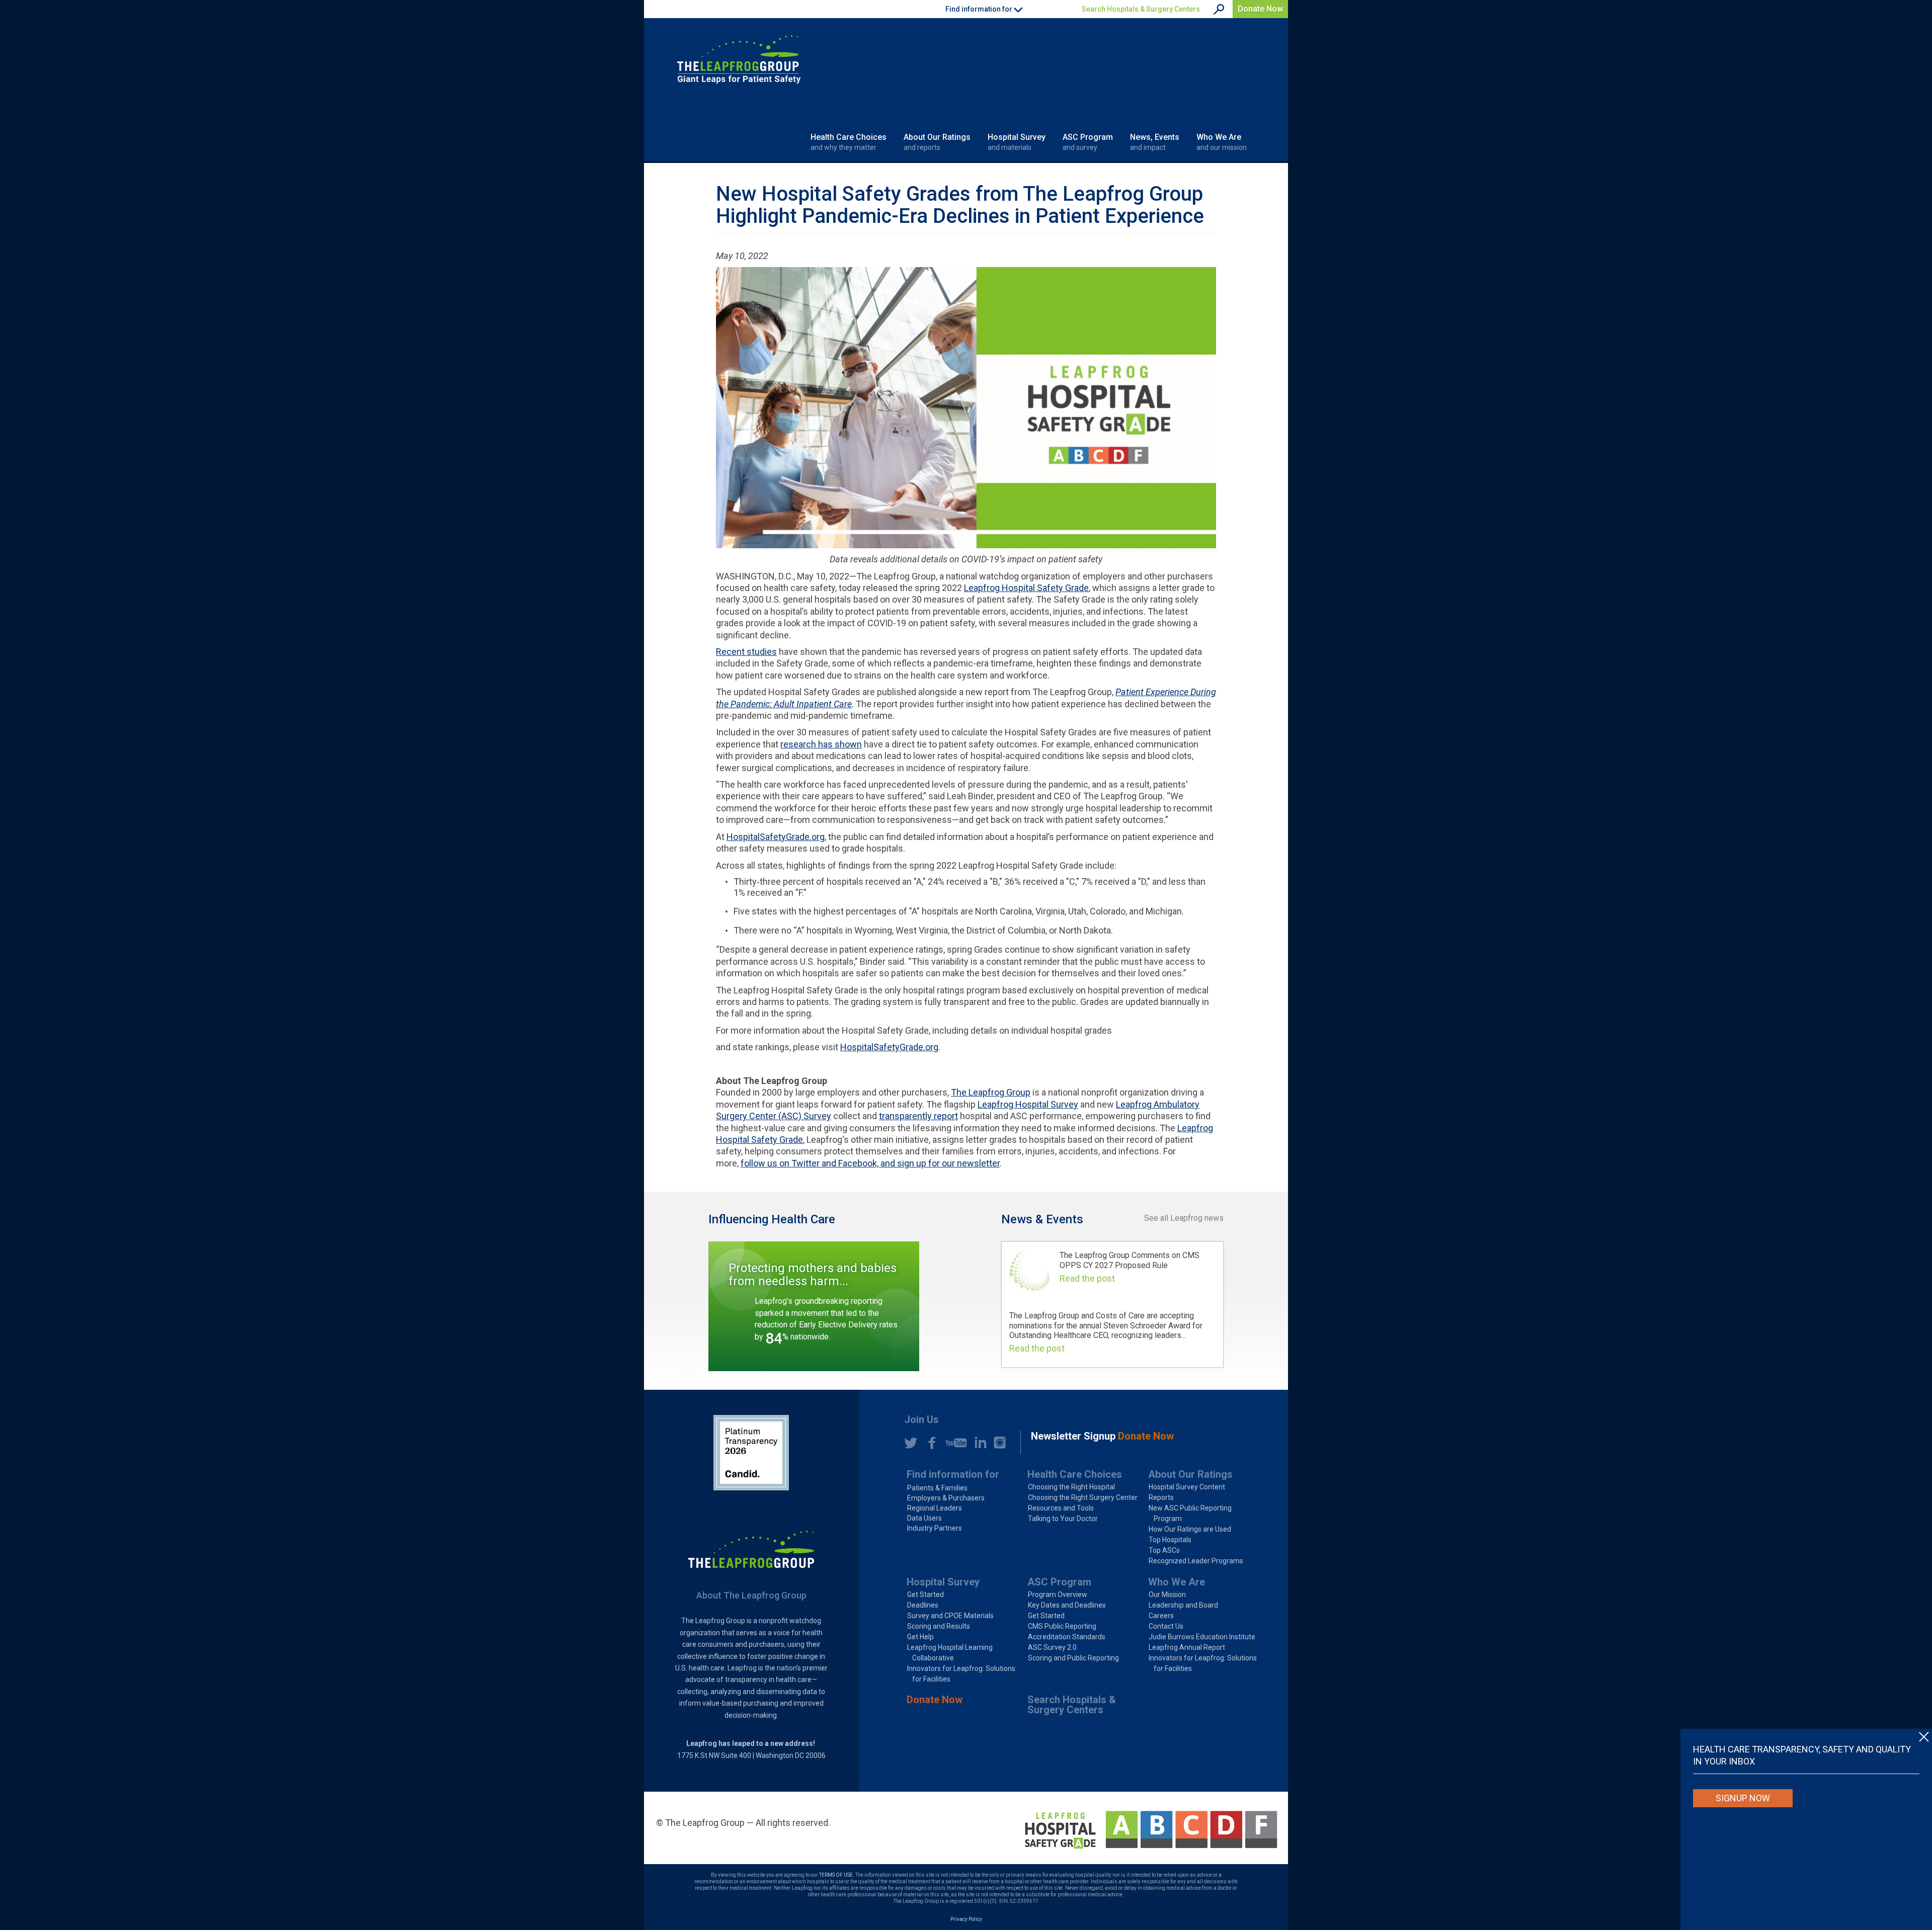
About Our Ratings (937, 142)
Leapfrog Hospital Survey (1028, 1104)
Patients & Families (937, 1488)
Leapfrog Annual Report (1187, 1647)
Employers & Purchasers (946, 1498)
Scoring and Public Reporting (1073, 1658)
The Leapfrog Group (991, 1092)
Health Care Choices (849, 142)
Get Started (925, 1595)
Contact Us (1166, 1626)
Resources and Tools (1061, 1508)
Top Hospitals (1170, 1540)
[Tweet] (911, 1443)
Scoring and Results (939, 1626)
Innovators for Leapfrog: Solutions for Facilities (961, 1674)
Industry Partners (935, 1528)
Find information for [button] (980, 9)
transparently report (918, 1116)
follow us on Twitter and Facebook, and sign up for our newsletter (870, 1163)
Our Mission (1167, 1595)
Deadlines (923, 1605)
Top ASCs (1164, 1550)
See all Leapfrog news (1184, 1218)
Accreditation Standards (1067, 1637)
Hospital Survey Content (1187, 1487)
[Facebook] (929, 1443)
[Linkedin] (978, 1443)
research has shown (821, 744)
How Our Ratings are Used (1190, 1529)
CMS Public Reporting (1062, 1626)
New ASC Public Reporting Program (1190, 1513)
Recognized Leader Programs (1196, 1561)
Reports (1161, 1497)
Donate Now (1260, 9)
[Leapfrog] (739, 59)
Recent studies (746, 652)
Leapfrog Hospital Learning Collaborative (950, 1653)
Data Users (924, 1518)
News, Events (1155, 142)
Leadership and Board (1183, 1605)
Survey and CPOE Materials (950, 1616)
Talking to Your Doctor (1063, 1519)
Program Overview (1058, 1595)
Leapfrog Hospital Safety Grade (1026, 588)
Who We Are (1222, 142)
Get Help (920, 1637)
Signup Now (1743, 1798)
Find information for (953, 1474)
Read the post (1087, 1278)
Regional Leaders (935, 1508)
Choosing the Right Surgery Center (1083, 1497)
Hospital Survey (1017, 142)
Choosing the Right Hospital (1071, 1487)
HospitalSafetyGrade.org (776, 837)
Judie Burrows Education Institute (1202, 1637)
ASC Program (1088, 142)
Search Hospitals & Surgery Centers (1141, 9)
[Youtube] (953, 1443)
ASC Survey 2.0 (1052, 1647)
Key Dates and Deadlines (1067, 1605)
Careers (1161, 1616)
